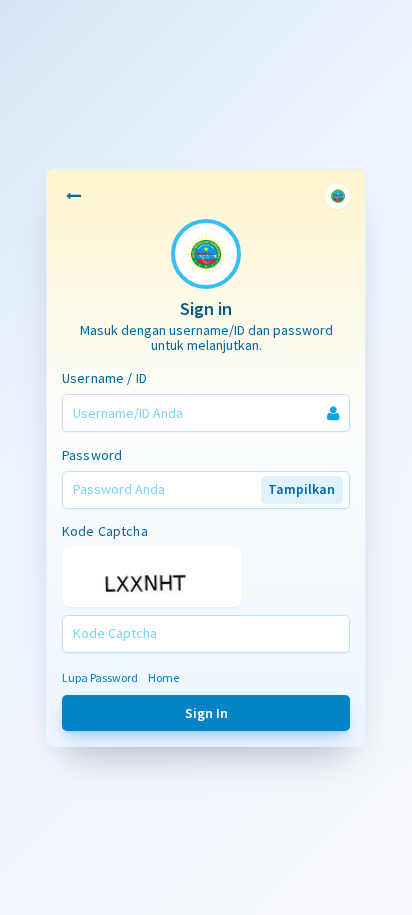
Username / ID (104, 378)
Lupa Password (100, 677)
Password (92, 455)
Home (163, 677)
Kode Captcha (105, 531)
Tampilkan (301, 489)
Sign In (206, 713)
